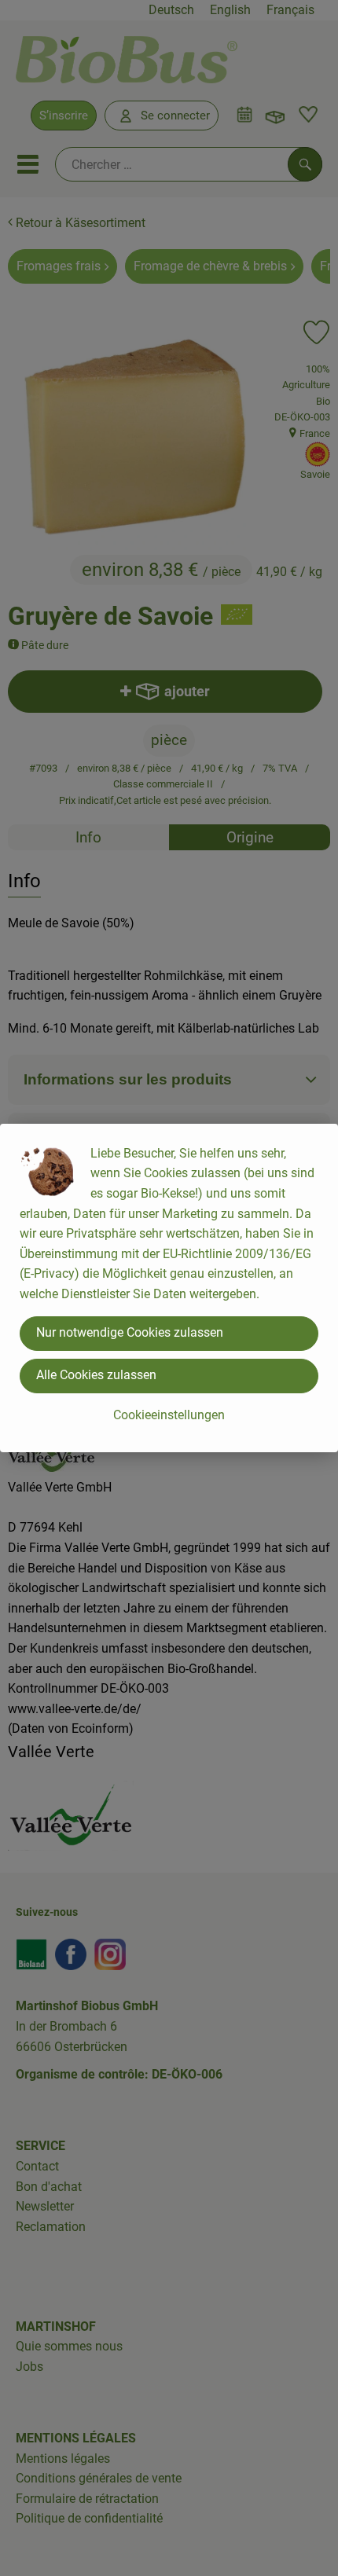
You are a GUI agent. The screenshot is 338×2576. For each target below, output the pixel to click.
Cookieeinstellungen (169, 1415)
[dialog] (169, 1288)
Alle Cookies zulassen (96, 1375)
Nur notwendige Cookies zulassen (130, 1332)
